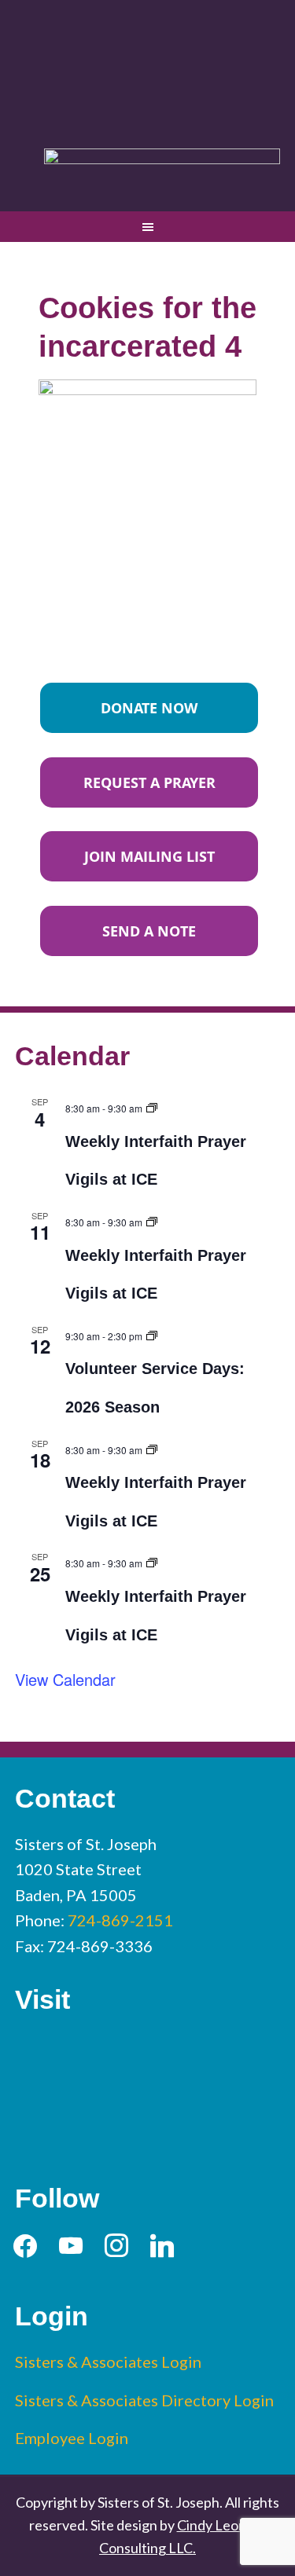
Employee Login (72, 2438)
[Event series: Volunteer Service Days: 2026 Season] (152, 1334)
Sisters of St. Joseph (148, 66)
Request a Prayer (149, 782)
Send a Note (149, 931)
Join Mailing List (149, 856)
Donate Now (149, 708)
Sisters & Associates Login (108, 2362)
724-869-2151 (120, 1920)
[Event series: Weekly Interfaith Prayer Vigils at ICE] (152, 1106)
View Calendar (65, 1679)
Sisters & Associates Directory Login (144, 2400)
